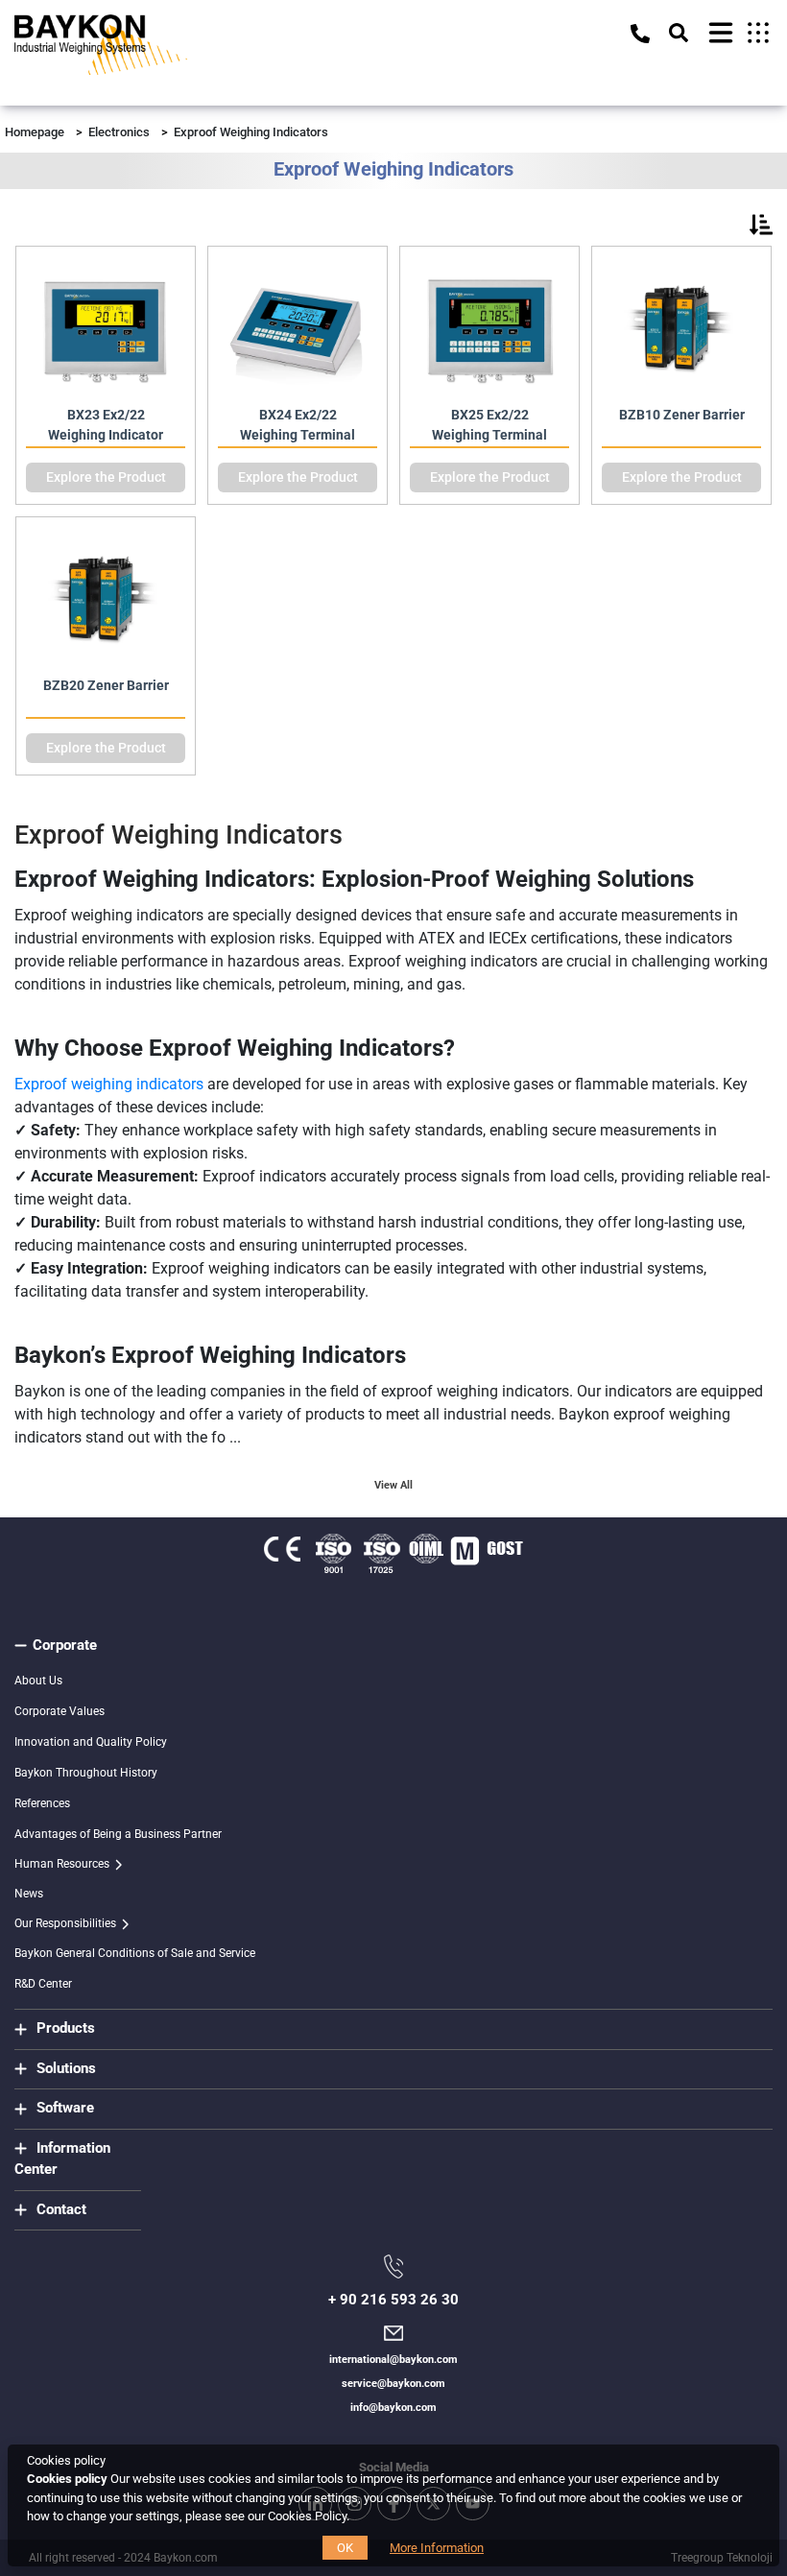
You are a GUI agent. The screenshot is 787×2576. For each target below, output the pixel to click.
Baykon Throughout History (86, 1773)
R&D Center (43, 1984)
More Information (437, 2548)
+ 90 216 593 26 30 (393, 2300)
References (42, 1803)
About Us (38, 1681)
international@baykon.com (393, 2360)
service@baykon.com (393, 2384)
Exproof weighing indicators (109, 1084)
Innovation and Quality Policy (91, 1742)
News (29, 1894)
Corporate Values (60, 1711)
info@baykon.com (393, 2408)
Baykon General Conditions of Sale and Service (135, 1953)
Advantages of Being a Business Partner (118, 1834)
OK (345, 2548)
